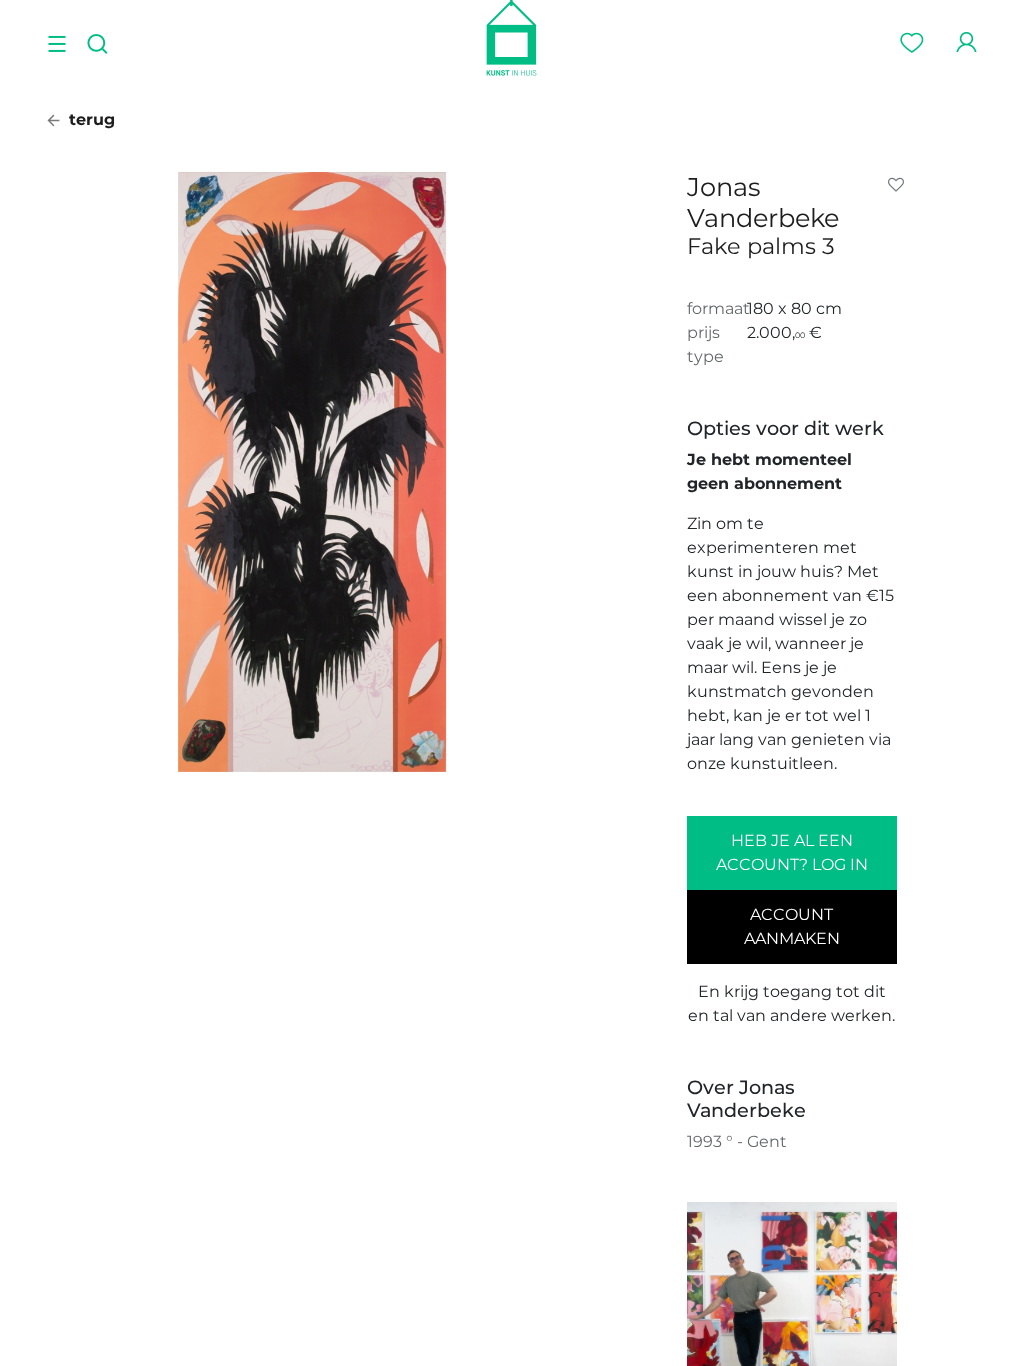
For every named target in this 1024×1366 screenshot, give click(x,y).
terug (89, 119)
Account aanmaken (792, 926)
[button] (900, 185)
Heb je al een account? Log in (792, 852)
